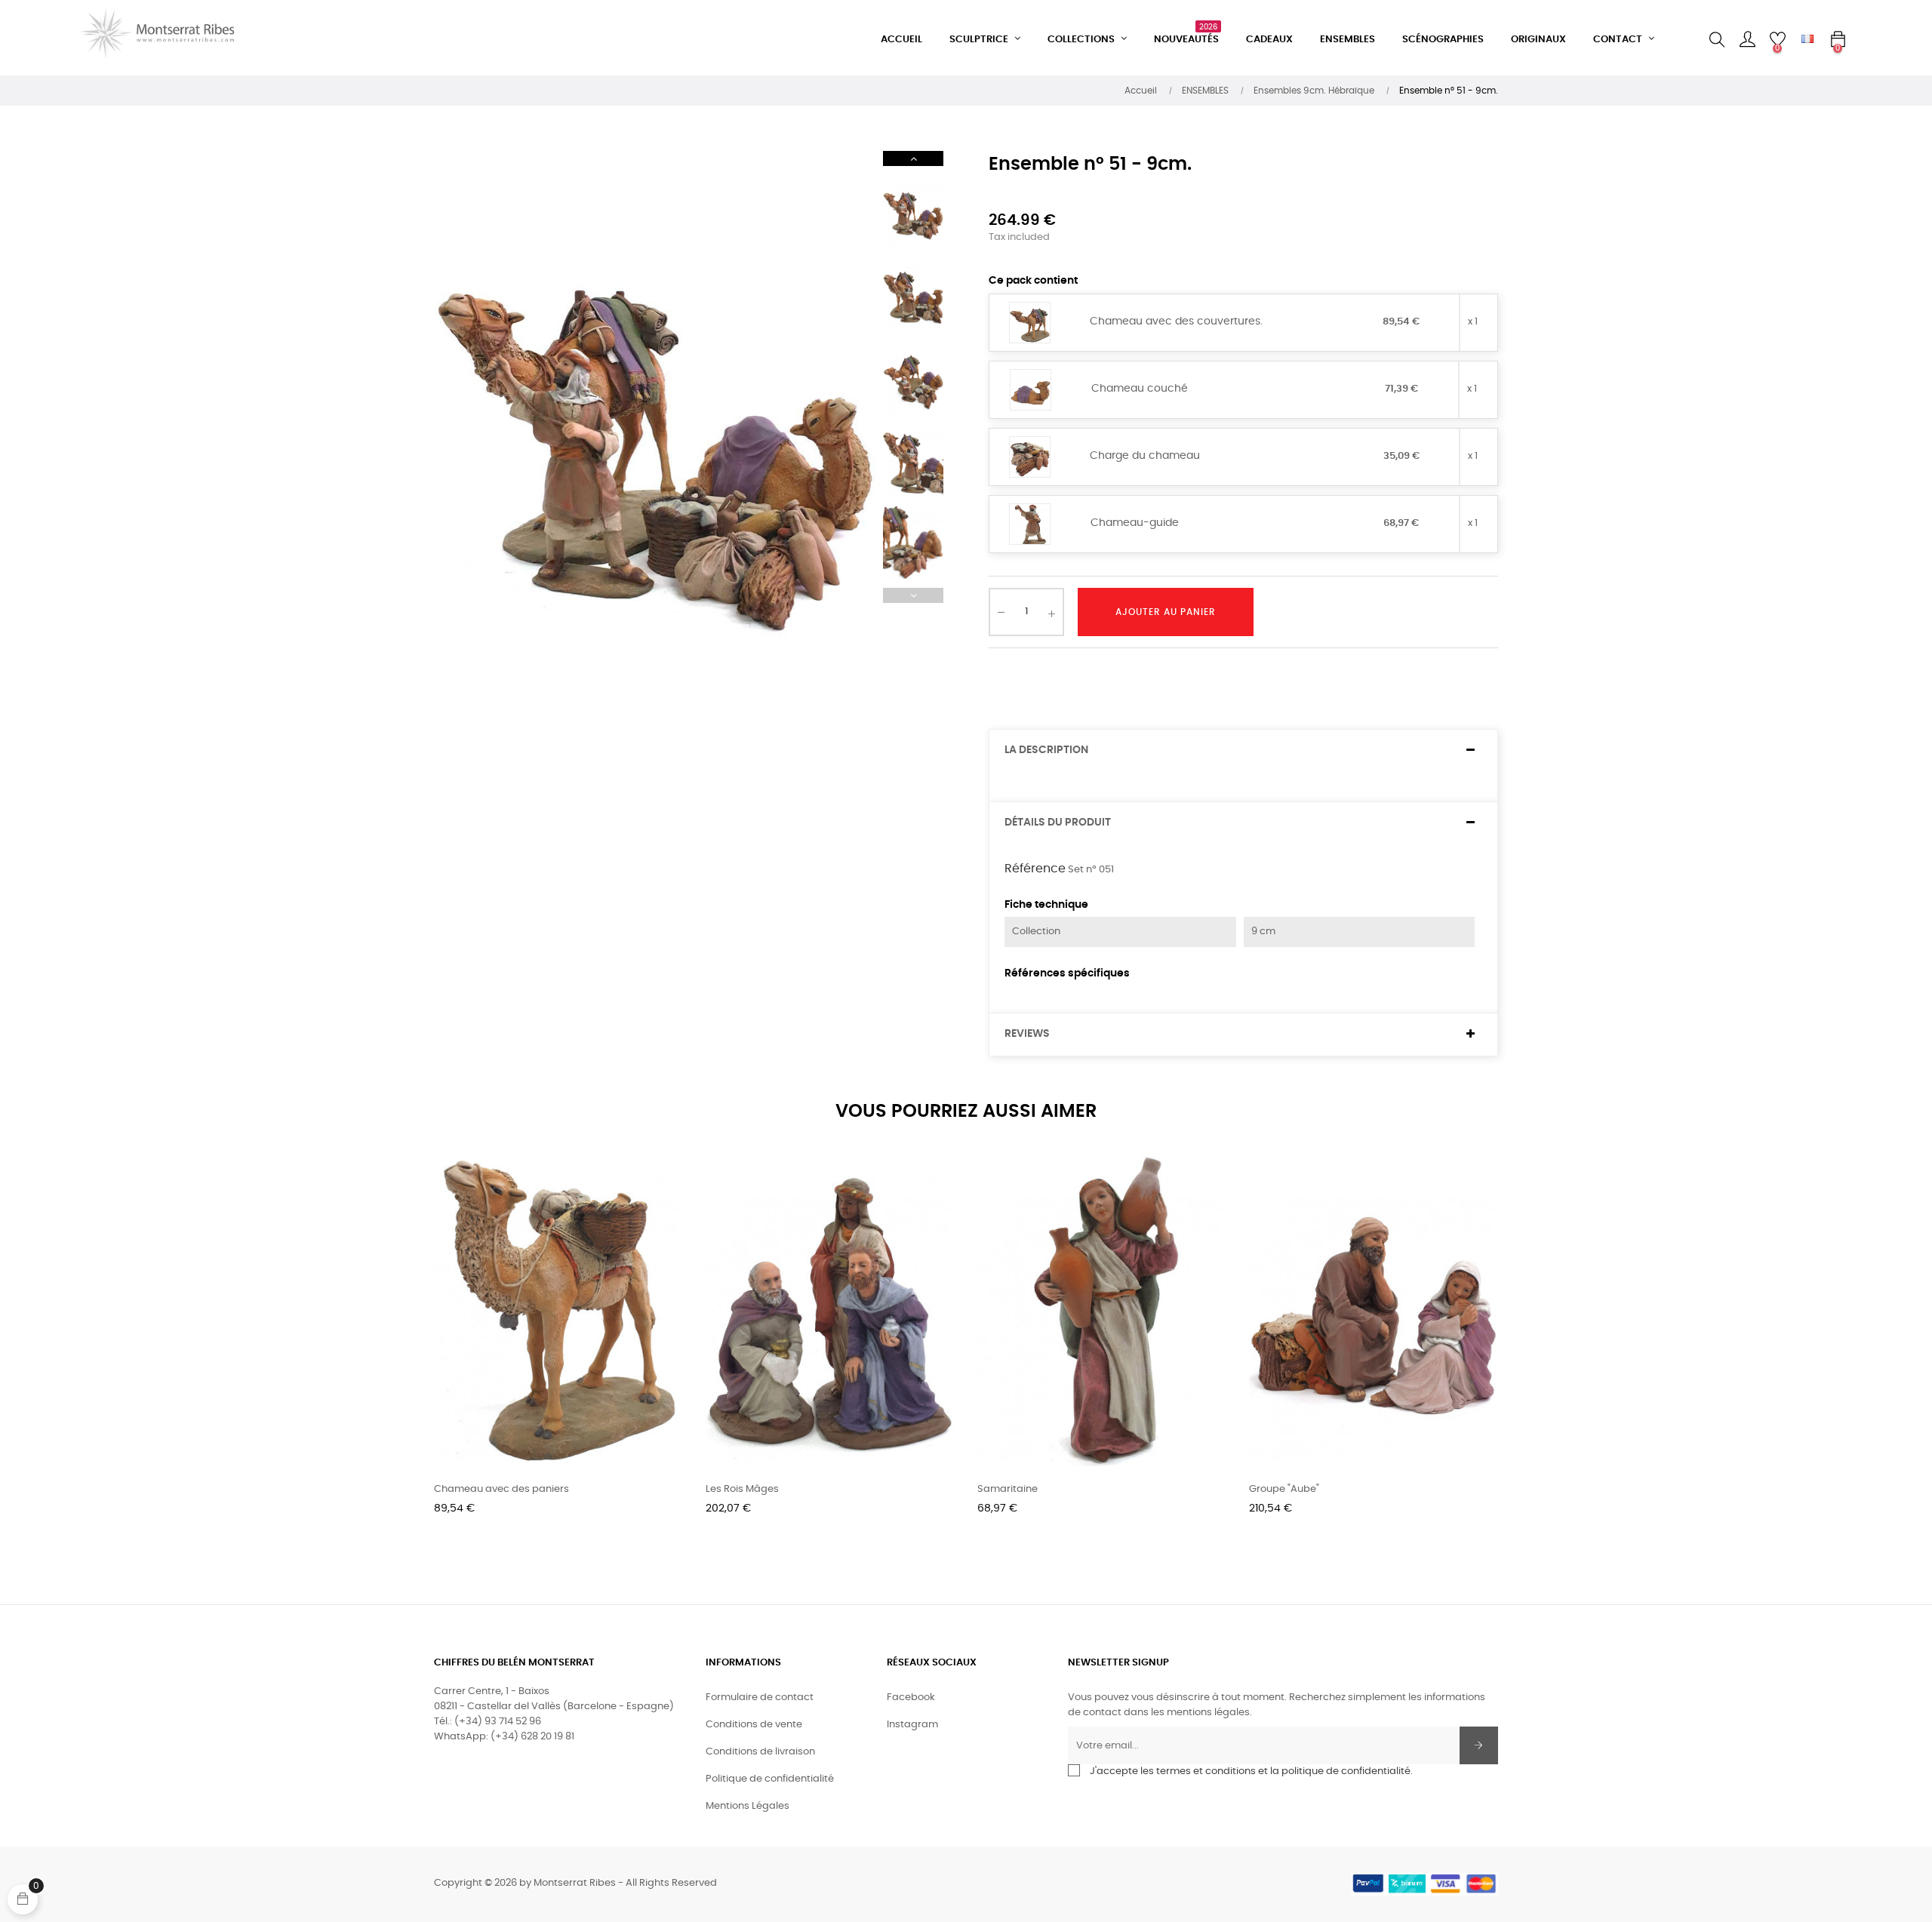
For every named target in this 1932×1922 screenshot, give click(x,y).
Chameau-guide (1135, 523)
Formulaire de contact (760, 1698)
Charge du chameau (1145, 456)
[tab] (1243, 750)
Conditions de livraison (760, 1752)
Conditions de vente (754, 1725)
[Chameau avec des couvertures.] (1030, 323)
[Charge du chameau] (1030, 458)
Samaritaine (1008, 1489)
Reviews (1027, 1034)
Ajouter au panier (1166, 612)
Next (913, 158)
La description (1046, 750)
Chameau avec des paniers (501, 1489)
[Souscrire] (1479, 1745)
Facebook (911, 1698)
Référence (1035, 869)
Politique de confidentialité (770, 1779)
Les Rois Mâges (742, 1489)
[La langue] (1807, 40)
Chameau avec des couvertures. (1176, 321)
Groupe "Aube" (1284, 1489)
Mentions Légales (748, 1806)
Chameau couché (1140, 389)
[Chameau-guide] (1030, 525)
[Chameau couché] (1031, 391)
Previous (913, 595)
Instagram (912, 1725)
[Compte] (1747, 40)
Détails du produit (1058, 823)
